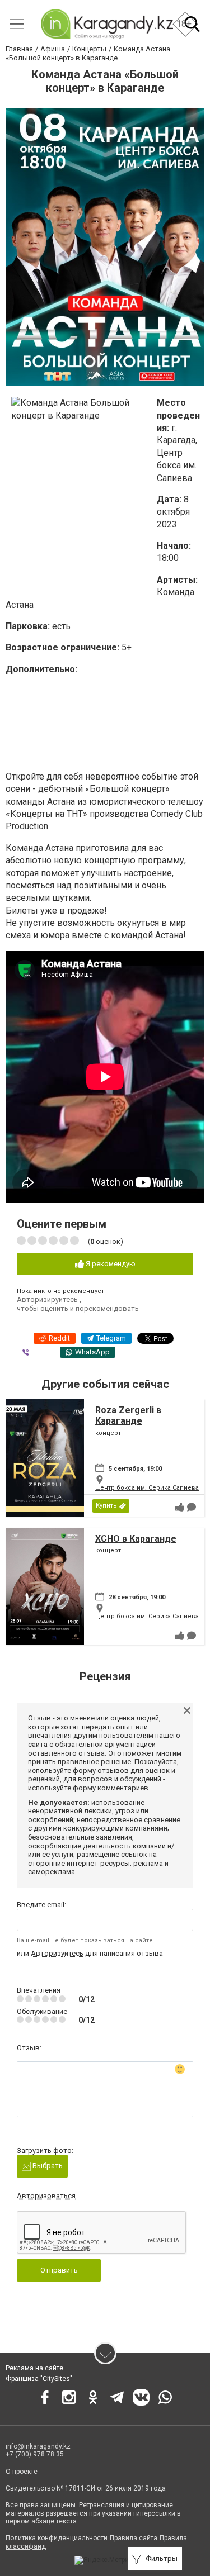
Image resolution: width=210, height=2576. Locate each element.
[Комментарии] (192, 1507)
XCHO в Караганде (136, 1539)
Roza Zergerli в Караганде (128, 1415)
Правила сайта (134, 2538)
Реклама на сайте (34, 2368)
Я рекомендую (110, 1264)
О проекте (22, 2472)
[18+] (107, 24)
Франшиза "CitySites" (39, 2379)
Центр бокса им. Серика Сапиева (147, 1488)
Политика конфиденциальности (57, 2538)
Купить (106, 1506)
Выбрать (47, 2166)
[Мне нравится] (180, 1507)
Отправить (59, 2270)
